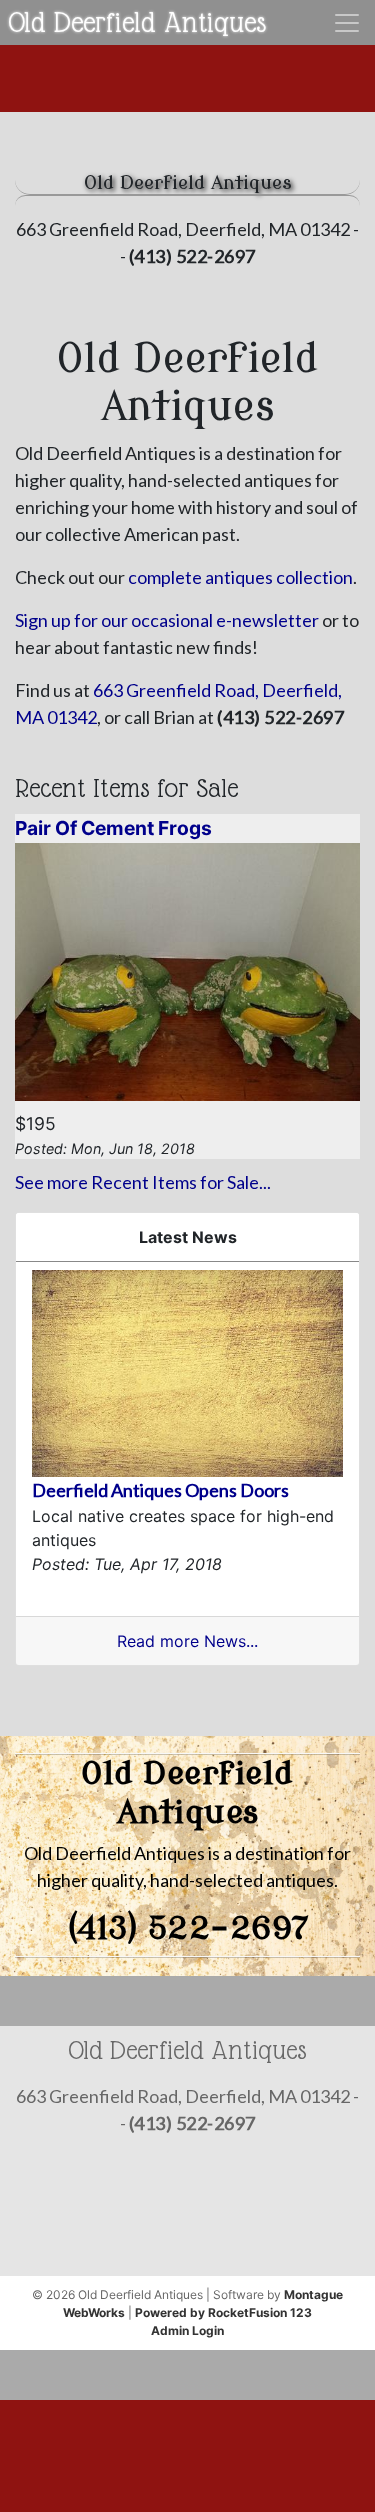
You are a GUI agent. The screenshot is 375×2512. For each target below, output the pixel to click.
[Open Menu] (347, 23)
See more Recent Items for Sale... (143, 1182)
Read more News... (187, 1641)
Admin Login (187, 2330)
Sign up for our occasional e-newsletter (167, 620)
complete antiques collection (240, 577)
